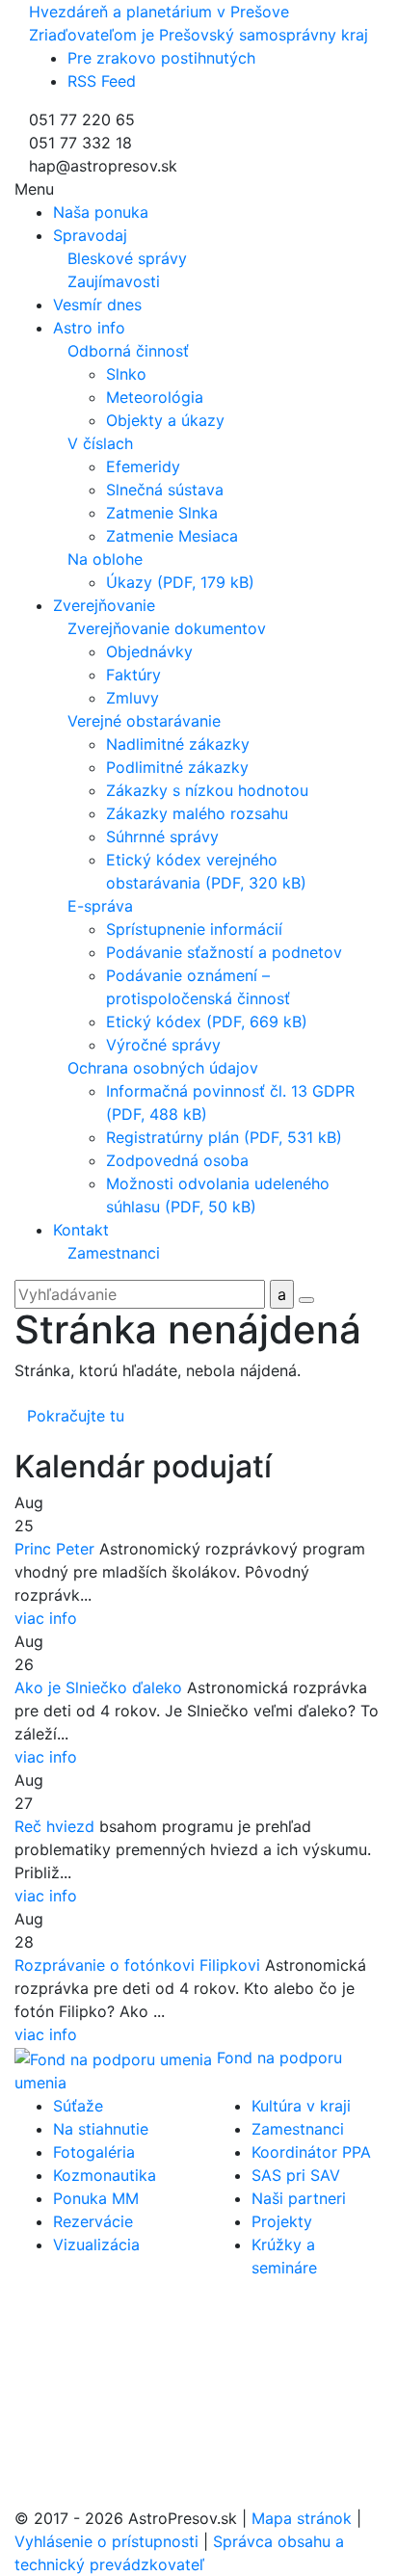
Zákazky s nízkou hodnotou (207, 790)
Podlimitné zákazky (177, 767)
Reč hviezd (54, 1826)
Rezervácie (93, 2221)
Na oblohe (105, 559)
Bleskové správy (127, 258)
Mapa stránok (302, 2518)
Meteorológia (155, 397)
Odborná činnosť (128, 351)
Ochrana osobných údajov (163, 1068)
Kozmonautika (105, 2175)
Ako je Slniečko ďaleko (98, 1687)
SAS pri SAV (296, 2175)
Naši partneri (299, 2198)
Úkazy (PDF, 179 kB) (180, 582)
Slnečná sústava (165, 490)
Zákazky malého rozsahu (197, 813)
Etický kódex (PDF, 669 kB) (207, 1022)
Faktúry (133, 675)
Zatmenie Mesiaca (172, 536)
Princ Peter (54, 1549)
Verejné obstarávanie (144, 721)
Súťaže (78, 2106)
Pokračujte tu (76, 1416)
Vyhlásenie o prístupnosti (106, 2541)
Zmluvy (132, 698)
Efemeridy (143, 466)
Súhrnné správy (162, 837)
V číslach (100, 443)
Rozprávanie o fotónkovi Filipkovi (137, 1965)
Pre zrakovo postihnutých (161, 58)
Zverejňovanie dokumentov (167, 628)
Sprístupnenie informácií (194, 929)
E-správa (100, 906)
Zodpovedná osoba (177, 1160)
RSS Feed (102, 81)
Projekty (282, 2221)
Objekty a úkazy (165, 420)
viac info (46, 1618)
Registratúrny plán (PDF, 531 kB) (224, 1137)
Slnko (126, 374)
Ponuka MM (96, 2198)
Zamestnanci (114, 1253)
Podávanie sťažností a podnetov (224, 952)
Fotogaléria (94, 2152)
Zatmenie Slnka (162, 513)
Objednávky (149, 651)
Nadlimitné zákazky (178, 744)
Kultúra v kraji (301, 2106)
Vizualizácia (96, 2244)
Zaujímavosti (114, 281)
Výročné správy (163, 1045)
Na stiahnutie (101, 2129)
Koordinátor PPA (311, 2152)
